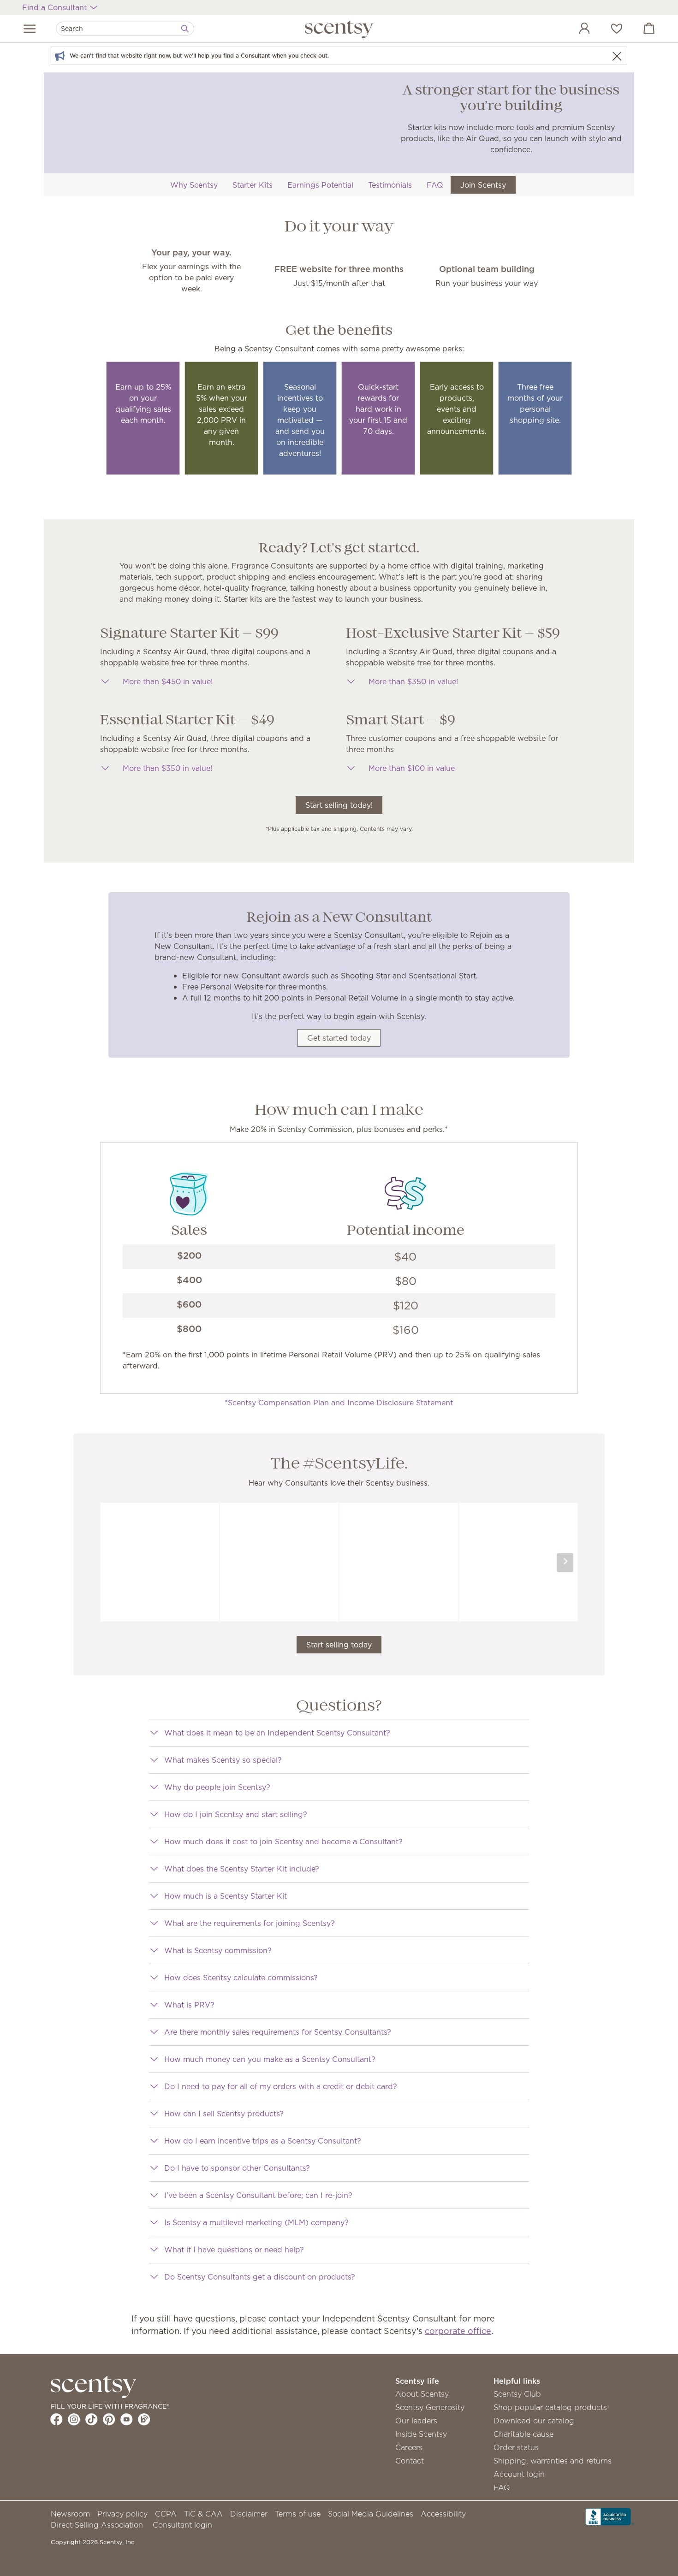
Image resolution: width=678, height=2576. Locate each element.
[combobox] (125, 29)
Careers (409, 2447)
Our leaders (416, 2421)
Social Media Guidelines (371, 2514)
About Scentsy (422, 2394)
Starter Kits (253, 185)
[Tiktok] (92, 2419)
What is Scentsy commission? (218, 1950)
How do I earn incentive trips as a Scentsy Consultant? (263, 2141)
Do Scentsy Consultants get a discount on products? (260, 2277)
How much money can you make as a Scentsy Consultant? (270, 2059)
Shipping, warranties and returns (553, 2461)
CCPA (166, 2514)
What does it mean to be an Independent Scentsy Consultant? (277, 1733)
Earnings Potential (320, 185)
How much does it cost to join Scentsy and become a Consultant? (283, 1842)
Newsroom (70, 2514)
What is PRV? (189, 2005)
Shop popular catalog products (550, 2407)
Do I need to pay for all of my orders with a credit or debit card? (281, 2086)
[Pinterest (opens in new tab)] (109, 2419)
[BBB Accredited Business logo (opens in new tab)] (610, 2516)
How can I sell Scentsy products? (224, 2114)
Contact (410, 2461)
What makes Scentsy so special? (223, 1760)
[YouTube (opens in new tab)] (127, 2419)
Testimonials (390, 185)
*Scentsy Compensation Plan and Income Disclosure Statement (339, 1403)
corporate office (458, 2331)
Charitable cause (523, 2434)
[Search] (185, 29)
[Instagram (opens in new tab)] (74, 2419)
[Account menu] (575, 30)
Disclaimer (249, 2514)
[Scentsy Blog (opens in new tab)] (144, 2419)
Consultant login (182, 2525)
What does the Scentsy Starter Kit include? (242, 1869)
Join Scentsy (483, 185)
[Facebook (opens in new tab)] (56, 2419)
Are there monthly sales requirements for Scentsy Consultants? (278, 2032)
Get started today (339, 1038)
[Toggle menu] (30, 29)
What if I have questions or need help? (234, 2250)
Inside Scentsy (421, 2434)
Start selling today (339, 1645)
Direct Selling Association (97, 2525)
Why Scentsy (194, 185)
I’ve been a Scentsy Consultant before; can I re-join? (258, 2195)
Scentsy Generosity (430, 2407)
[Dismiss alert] (617, 56)
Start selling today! (339, 805)
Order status (516, 2447)
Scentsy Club (517, 2394)
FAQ (435, 185)
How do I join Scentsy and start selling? (236, 1814)
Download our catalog (534, 2421)
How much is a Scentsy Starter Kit (226, 1896)
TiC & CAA (203, 2514)
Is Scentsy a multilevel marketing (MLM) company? (256, 2222)
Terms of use (298, 2514)
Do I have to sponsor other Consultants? (237, 2168)
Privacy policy (122, 2514)
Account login (519, 2474)
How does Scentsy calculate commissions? (241, 1978)
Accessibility (443, 2514)
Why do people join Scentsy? (217, 1787)
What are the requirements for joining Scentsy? (250, 1923)
